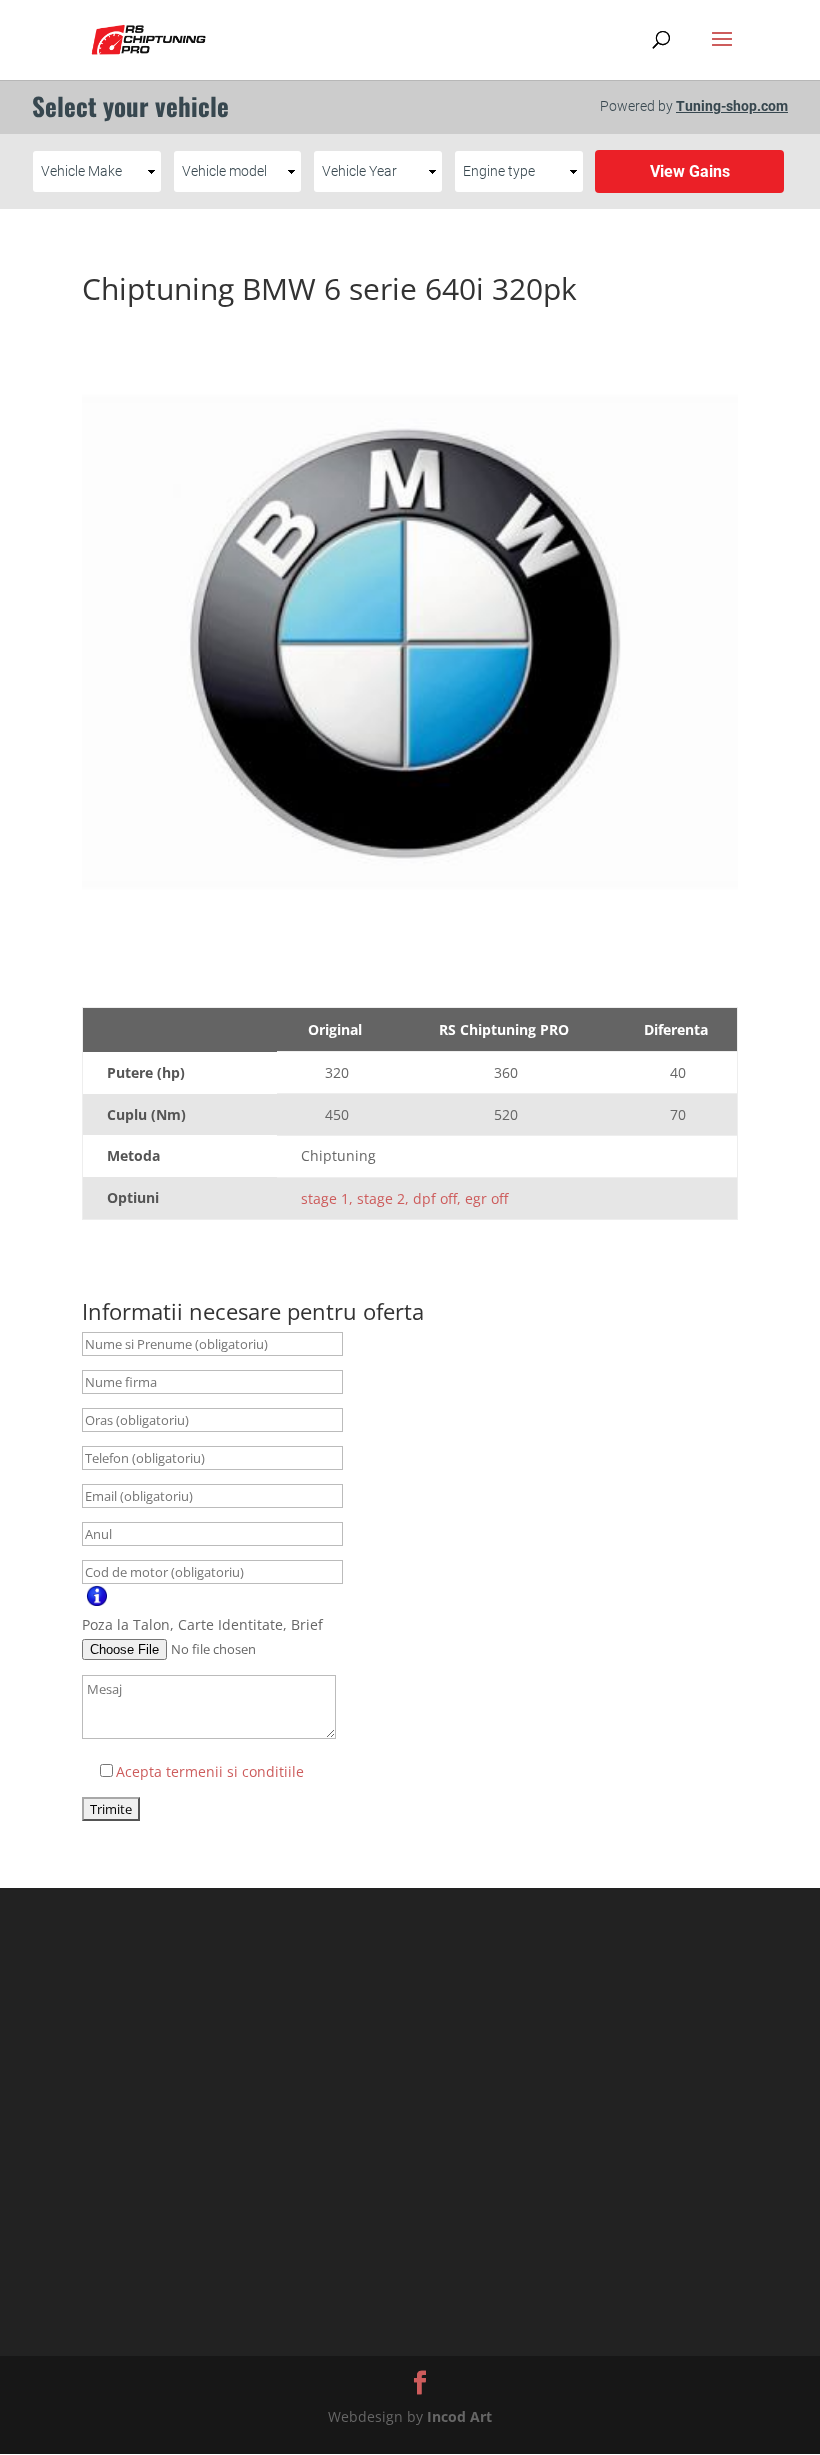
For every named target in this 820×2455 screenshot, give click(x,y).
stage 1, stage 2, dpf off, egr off (404, 1198)
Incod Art (459, 2416)
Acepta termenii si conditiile (210, 1771)
